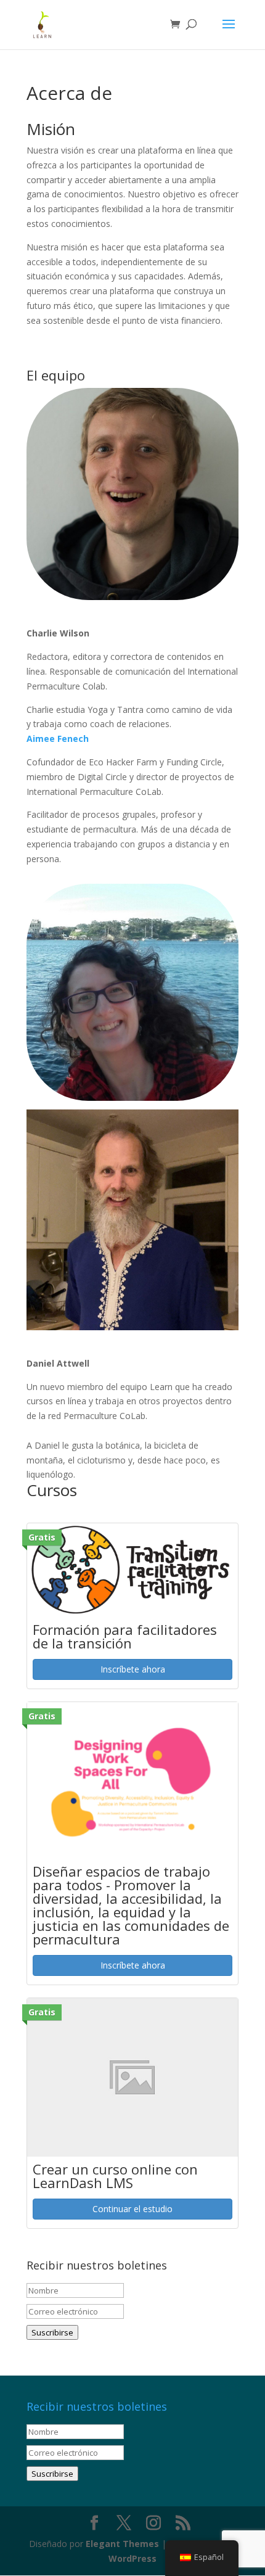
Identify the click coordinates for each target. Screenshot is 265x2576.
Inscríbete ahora (133, 1669)
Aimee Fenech (58, 739)
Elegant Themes (122, 2544)
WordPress (132, 2558)
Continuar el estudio (132, 2209)
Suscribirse (52, 2332)
